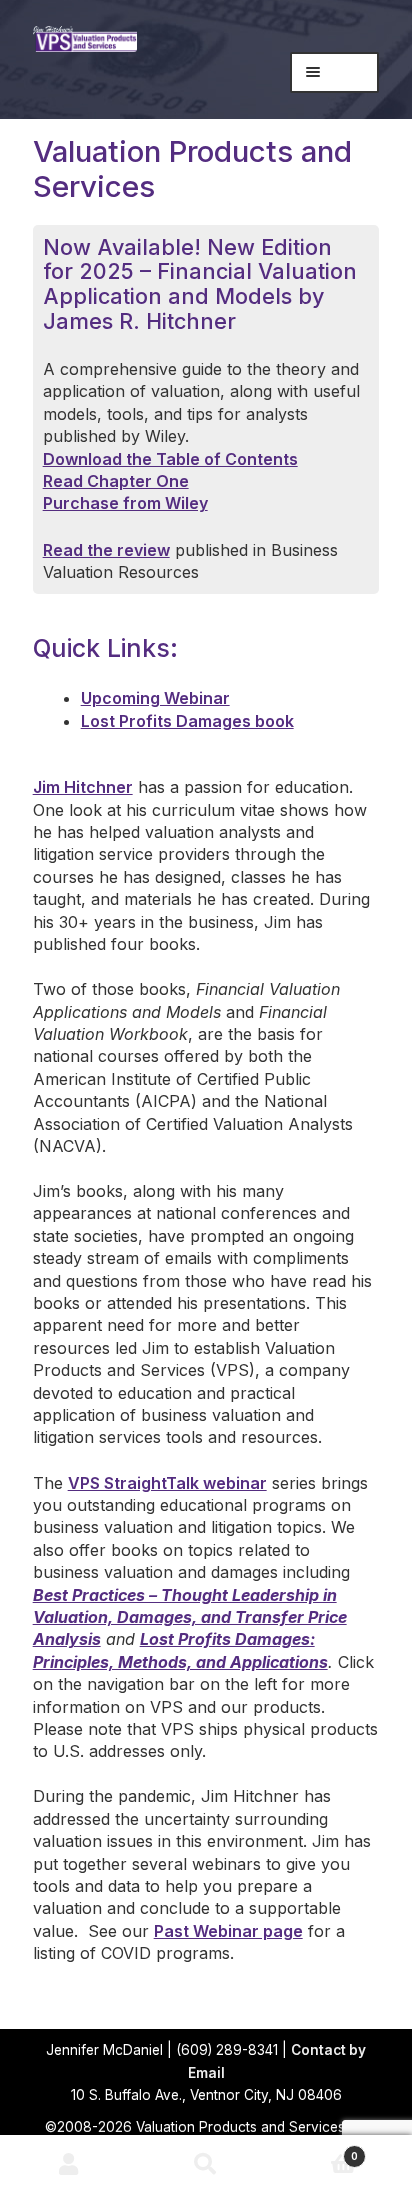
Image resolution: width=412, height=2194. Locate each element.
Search (205, 2165)
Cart (316, 2150)
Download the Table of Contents (170, 459)
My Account (68, 2165)
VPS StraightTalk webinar (167, 1483)
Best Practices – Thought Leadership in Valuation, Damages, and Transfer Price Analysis (190, 1617)
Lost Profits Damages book (187, 721)
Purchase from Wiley (125, 503)
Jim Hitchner (83, 787)
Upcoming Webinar (155, 698)
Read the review (106, 550)
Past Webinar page (228, 1931)
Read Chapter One (116, 481)
